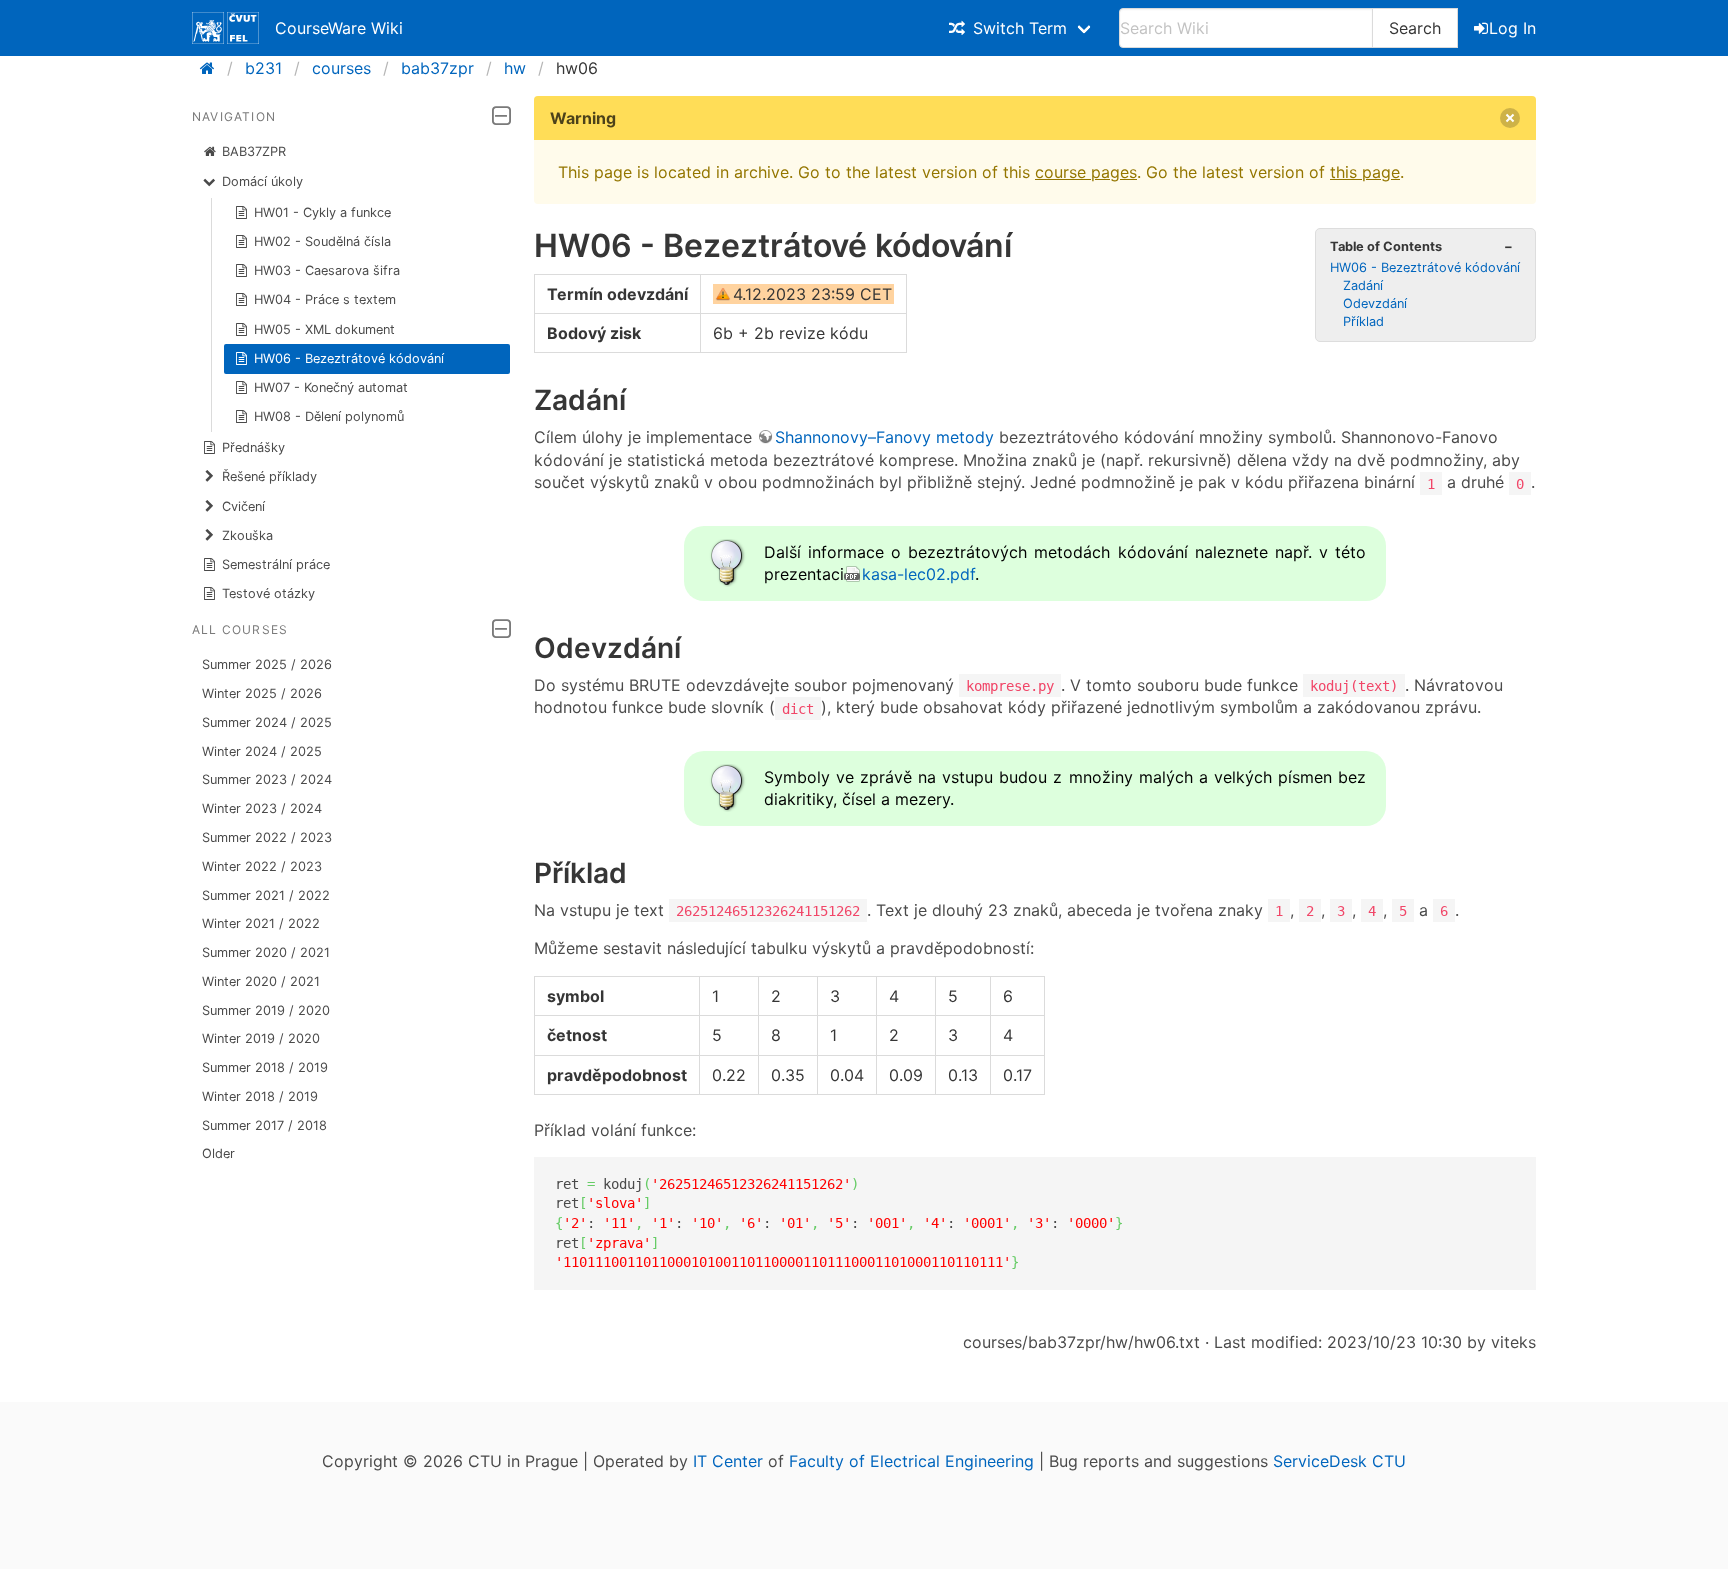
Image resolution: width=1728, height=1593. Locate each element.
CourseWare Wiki (339, 28)
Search (1415, 28)
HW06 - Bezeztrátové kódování (349, 358)
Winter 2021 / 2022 (261, 923)
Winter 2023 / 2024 (262, 808)
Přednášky (253, 447)
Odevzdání (1375, 303)
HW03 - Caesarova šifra (327, 270)
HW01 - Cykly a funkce (322, 212)
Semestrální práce (276, 564)
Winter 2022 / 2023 (262, 866)
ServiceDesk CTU (1339, 1461)
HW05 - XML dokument (324, 329)
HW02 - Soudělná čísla (322, 241)
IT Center (728, 1461)
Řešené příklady (269, 476)
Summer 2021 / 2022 (266, 895)
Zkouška (247, 535)
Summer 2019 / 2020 (266, 1010)
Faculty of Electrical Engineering (911, 1461)
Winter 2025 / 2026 (262, 693)
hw (515, 68)
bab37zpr (437, 68)
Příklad (1363, 321)
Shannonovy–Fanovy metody (884, 437)
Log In (1512, 28)
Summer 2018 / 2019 (265, 1067)
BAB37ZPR (254, 151)
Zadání (1363, 285)
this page (1365, 172)
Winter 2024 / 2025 (262, 751)
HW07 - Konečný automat (331, 387)
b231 (263, 68)
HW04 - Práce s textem (325, 299)
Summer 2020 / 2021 (266, 952)
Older (218, 1153)
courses (341, 68)
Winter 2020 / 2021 (261, 981)
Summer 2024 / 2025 (267, 722)
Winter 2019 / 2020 (261, 1038)
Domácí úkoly (262, 181)
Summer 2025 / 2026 (267, 664)
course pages (1086, 172)
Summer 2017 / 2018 (264, 1125)
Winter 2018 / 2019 (260, 1096)
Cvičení (243, 506)
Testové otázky (268, 593)
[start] (213, 68)
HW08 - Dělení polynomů (329, 416)
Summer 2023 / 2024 (267, 779)
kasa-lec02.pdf (918, 574)
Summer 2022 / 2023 (267, 837)
